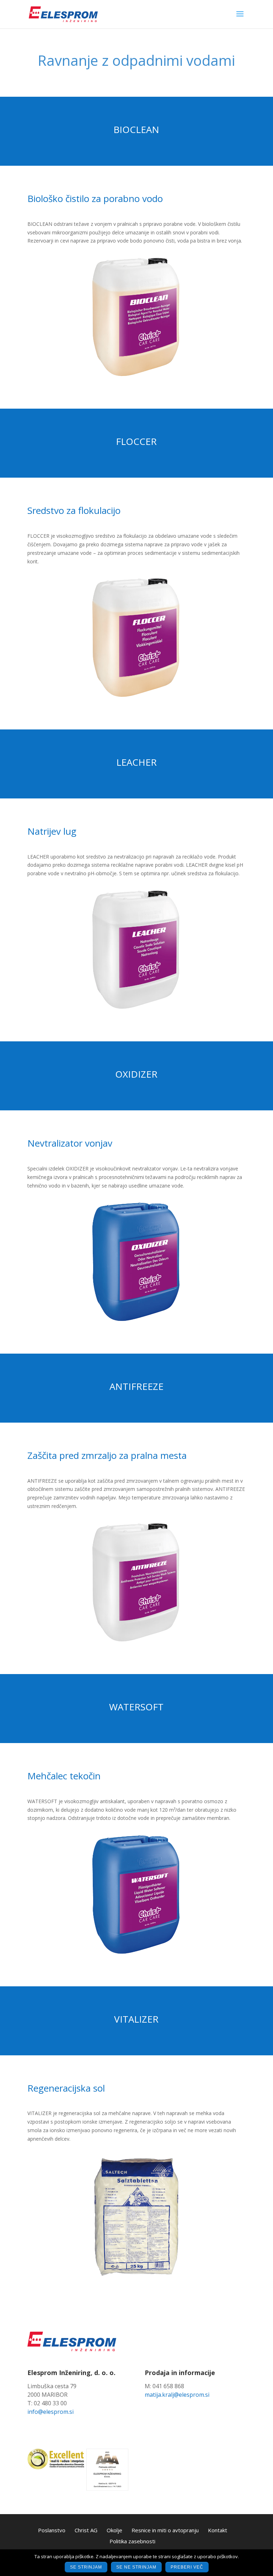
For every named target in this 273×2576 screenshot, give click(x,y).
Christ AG (86, 2530)
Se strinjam (86, 2567)
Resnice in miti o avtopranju (165, 2530)
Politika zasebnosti (132, 2541)
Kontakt (218, 2530)
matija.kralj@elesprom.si (177, 2395)
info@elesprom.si (50, 2412)
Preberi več (187, 2567)
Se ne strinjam (136, 2567)
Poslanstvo (52, 2530)
